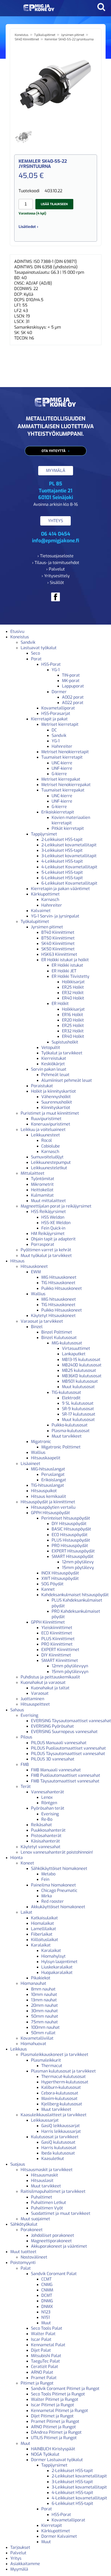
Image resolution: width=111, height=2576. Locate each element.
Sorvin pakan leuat (49, 1069)
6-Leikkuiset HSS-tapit (62, 878)
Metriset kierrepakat (61, 779)
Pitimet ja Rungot (37, 2383)
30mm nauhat (44, 2011)
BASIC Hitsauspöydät (71, 1529)
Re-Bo (47, 1819)
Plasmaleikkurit (46, 2060)
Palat (26, 2268)
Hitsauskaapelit (46, 1458)
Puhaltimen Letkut (49, 2203)
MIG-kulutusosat (67, 1343)
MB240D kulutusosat (82, 1365)
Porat (36, 659)
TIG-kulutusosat (66, 1392)
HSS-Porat (51, 664)
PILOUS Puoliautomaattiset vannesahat (68, 1748)
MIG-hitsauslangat (48, 1469)
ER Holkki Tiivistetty (70, 976)
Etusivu (17, 631)
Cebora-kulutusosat (60, 2093)
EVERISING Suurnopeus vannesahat (64, 1732)
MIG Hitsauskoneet (59, 1277)
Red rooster (53, 1901)
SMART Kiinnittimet (60, 1660)
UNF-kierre (62, 768)
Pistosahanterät (46, 1836)
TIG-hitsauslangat (47, 1485)
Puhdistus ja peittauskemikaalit (50, 1677)
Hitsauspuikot (44, 1491)
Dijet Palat (41, 2350)
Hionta (17, 1858)
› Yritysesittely (56, 576)
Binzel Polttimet (57, 1332)
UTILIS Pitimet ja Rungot (54, 2438)
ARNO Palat (42, 2372)
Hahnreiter (62, 746)
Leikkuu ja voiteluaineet (43, 1130)
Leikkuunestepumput (51, 1162)
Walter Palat (43, 2334)
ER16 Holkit (73, 1015)
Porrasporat (43, 1244)
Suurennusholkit (57, 1102)
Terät (26, 1786)
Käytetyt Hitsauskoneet (53, 1316)
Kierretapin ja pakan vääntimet (60, 889)
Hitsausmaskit (45, 2175)
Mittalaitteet (33, 1173)
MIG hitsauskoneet (59, 1299)
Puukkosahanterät (48, 1830)
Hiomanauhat (33, 1983)
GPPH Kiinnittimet (48, 1622)
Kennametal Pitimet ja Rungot (60, 2411)
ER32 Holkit (73, 993)
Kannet (48, 1589)
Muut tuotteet (23, 2252)
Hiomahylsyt (53, 1956)
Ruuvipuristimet (46, 1119)
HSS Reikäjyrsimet (48, 1212)
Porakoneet (32, 2230)
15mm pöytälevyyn (70, 1672)
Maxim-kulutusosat (59, 2098)
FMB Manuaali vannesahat (56, 1770)
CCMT (46, 2279)
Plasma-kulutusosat (71, 1431)
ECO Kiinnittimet (57, 1633)
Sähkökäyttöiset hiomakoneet (59, 1868)
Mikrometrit (42, 1184)
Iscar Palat (41, 2339)
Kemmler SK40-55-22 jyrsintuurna (69, 39)
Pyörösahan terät (48, 1808)
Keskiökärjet (53, 1064)
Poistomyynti (23, 2263)
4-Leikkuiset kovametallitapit (79, 2498)
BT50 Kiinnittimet (58, 938)
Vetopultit (51, 1048)
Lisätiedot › (28, 227)
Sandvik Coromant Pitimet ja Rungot (65, 2389)
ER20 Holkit (73, 1020)
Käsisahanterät (45, 1841)
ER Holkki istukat (67, 965)
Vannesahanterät (47, 1792)
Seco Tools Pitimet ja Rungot (58, 2394)
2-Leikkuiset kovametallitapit (69, 845)
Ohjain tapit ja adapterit (53, 1239)
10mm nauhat (44, 1994)
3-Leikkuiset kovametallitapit (69, 856)
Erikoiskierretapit (58, 812)
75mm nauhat (44, 2022)
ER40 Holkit (73, 998)
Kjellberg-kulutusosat (62, 2104)
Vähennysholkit (56, 1097)
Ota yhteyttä (54, 451)
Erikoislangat (54, 1480)
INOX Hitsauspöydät (60, 1573)
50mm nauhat (45, 2016)
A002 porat (73, 697)
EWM (36, 1272)
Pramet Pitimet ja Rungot (55, 2421)
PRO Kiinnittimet (57, 1644)
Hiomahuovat (33, 2044)
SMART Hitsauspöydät (73, 1556)
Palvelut (18, 2553)
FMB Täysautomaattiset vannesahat (65, 1781)
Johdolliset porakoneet (53, 2235)
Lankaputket (74, 1354)
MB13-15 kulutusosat (81, 1360)
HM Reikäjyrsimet (48, 1234)
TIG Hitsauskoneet (58, 1283)
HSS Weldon (53, 1217)
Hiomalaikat (42, 1923)
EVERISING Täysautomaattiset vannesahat (71, 1721)
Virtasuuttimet (76, 1348)
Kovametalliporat (58, 708)
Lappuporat (73, 686)
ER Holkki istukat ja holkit (65, 960)
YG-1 (56, 670)
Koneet (27, 1863)
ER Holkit (60, 1004)
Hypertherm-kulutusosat (65, 2082)
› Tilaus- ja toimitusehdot (56, 563)
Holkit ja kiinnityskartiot (53, 1091)
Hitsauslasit (42, 2181)
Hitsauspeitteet (35, 1704)
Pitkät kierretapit (68, 828)
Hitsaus (17, 1261)
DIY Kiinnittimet (56, 1655)
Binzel (37, 1327)
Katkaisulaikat (44, 1918)
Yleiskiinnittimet (57, 1628)
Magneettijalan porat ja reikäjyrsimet (56, 1206)
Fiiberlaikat (42, 1934)
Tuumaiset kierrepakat (63, 790)
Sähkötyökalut (24, 2224)
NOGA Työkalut (45, 2454)
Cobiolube (51, 1146)
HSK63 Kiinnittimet (59, 954)
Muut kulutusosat (78, 1387)
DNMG (47, 2301)
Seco (35, 653)
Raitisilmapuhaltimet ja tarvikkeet (53, 2191)
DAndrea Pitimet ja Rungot (56, 2432)
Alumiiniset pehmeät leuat (67, 1080)
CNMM (47, 2290)
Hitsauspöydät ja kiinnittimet (48, 1502)
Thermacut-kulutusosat (64, 2077)
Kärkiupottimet (45, 894)
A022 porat (73, 703)
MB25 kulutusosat (79, 1370)
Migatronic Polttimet (61, 1447)
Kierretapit (52, 2525)
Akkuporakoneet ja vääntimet (59, 2246)
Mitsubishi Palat (46, 2356)
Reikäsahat (41, 1825)
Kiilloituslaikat (45, 1940)
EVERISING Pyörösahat (52, 1726)
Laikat (26, 1912)
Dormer (59, 692)
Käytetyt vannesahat (41, 1847)
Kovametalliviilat (37, 2038)
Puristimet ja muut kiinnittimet (50, 1113)
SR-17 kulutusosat (79, 1414)
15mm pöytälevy (78, 1568)
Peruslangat (53, 1474)
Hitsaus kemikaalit (49, 1496)
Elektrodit (71, 1398)
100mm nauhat (45, 2027)
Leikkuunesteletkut (49, 1168)
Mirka (47, 1896)
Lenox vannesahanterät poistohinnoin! (57, 1852)
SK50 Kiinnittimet (58, 949)
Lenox (47, 1797)
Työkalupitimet (45, 35)
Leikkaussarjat (45, 2120)
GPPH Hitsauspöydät (50, 1513)
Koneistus (22, 35)
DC (54, 730)
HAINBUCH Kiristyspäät (53, 2449)
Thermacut (52, 2066)
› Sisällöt (56, 583)
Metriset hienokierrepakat (66, 785)
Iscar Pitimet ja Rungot (53, 2405)
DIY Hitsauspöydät (69, 1524)
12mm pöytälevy (78, 1562)
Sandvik (28, 642)
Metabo (48, 1874)
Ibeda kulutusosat (58, 2153)
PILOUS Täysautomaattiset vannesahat (68, 1754)
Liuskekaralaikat (57, 1967)
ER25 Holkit (73, 987)
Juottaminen (32, 1699)
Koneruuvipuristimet (51, 1124)
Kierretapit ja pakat (49, 719)
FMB (25, 1764)
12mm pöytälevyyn (70, 1666)
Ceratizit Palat (45, 2367)
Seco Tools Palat (47, 2328)
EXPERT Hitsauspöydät (73, 1551)
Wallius (38, 1294)
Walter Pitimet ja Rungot (55, 2399)
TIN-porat (71, 675)
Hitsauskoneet (34, 1266)
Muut (46, 2323)
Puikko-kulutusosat (70, 1425)
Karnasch (50, 900)
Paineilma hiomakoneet (53, 1885)
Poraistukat (42, 1086)
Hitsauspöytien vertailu (53, 1507)
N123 (46, 2312)
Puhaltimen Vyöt (47, 2208)
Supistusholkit (65, 1042)
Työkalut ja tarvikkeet (62, 1053)
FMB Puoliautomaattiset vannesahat (66, 1775)
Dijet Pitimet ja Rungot (52, 2416)
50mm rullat (43, 2033)
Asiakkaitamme (25, 2564)
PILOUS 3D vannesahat (53, 1759)
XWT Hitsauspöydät (60, 1578)
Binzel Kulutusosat (59, 1338)
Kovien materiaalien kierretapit (71, 820)
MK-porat (71, 681)
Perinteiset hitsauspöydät (66, 1518)
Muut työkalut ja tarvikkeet (46, 1256)
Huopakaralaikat (57, 1972)
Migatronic (41, 1442)
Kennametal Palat (48, 2345)
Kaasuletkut (53, 2159)
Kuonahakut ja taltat (50, 1688)
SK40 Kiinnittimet (27, 39)
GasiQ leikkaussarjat (61, 2126)
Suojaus (18, 2164)
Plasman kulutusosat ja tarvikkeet (63, 2071)
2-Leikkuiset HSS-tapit (62, 839)
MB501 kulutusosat (80, 1381)
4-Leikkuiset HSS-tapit (62, 861)
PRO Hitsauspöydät (70, 1546)
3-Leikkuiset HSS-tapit (62, 850)
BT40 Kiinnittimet (58, 932)
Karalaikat (41, 1945)
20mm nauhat (44, 2005)
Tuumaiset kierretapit (62, 757)
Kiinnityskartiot (56, 1108)
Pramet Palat (44, 2378)
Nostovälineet (34, 2257)
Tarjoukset (20, 2547)
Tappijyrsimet (44, 834)
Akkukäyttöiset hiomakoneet (58, 1907)
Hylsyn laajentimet (59, 1962)
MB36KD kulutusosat (82, 1376)
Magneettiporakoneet (51, 2241)
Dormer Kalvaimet (59, 2536)
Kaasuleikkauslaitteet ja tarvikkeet (54, 2115)
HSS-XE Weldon (56, 1223)
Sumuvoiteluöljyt (47, 1157)
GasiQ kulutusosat (58, 2142)
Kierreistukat (54, 1058)
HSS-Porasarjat (56, 713)
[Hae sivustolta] (101, 7)
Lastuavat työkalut (39, 648)
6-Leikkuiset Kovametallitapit (69, 883)
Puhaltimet (42, 2197)
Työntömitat (43, 1179)
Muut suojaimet (35, 2219)
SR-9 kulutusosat (78, 1409)
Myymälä (19, 2569)
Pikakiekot (41, 1978)
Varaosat (40, 1693)
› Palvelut (55, 569)
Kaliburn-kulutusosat (61, 2087)
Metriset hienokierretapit (65, 752)
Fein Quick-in (53, 1228)
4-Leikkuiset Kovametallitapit (69, 867)
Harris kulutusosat (59, 2148)
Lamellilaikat (43, 1929)
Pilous (26, 1737)
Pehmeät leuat (55, 1075)
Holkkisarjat (73, 982)
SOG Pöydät (52, 1584)
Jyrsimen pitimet (73, 35)
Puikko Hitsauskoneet (62, 1288)
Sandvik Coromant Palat (54, 2274)
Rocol (47, 1140)
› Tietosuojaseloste (55, 556)
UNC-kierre (62, 763)
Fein (45, 1879)
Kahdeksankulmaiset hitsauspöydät (75, 1595)
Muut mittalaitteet (48, 1201)
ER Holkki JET (64, 971)
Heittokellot (42, 1190)
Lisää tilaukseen (54, 204)
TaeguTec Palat (45, 2361)
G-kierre (59, 774)
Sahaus (17, 1710)
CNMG (47, 2285)
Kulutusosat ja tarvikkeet (55, 2137)
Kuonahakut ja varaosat (43, 1682)
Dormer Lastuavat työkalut (57, 2460)
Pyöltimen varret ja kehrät (46, 1250)
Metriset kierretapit (60, 724)
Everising (29, 1715)
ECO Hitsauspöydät (70, 1535)
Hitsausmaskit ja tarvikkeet (47, 2170)
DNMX (47, 2307)
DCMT (47, 2295)
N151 (46, 2317)
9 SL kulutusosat (78, 1403)
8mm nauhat (43, 1989)
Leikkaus (19, 2049)
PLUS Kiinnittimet (58, 1639)
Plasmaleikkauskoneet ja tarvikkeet (54, 2055)
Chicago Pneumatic (59, 1890)
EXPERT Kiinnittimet (60, 1650)
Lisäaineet (30, 1464)
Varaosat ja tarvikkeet (42, 1321)
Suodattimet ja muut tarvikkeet (61, 2213)
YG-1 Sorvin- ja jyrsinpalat (55, 916)
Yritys (16, 2558)
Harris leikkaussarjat (61, 2131)
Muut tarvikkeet (67, 1436)
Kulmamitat (42, 1195)
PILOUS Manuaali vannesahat (59, 1743)
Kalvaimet (41, 911)
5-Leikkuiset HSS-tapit (62, 872)
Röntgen (49, 1803)
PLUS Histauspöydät (71, 1540)
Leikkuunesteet (45, 1135)
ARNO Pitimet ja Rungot (53, 2427)
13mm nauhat (44, 2000)
